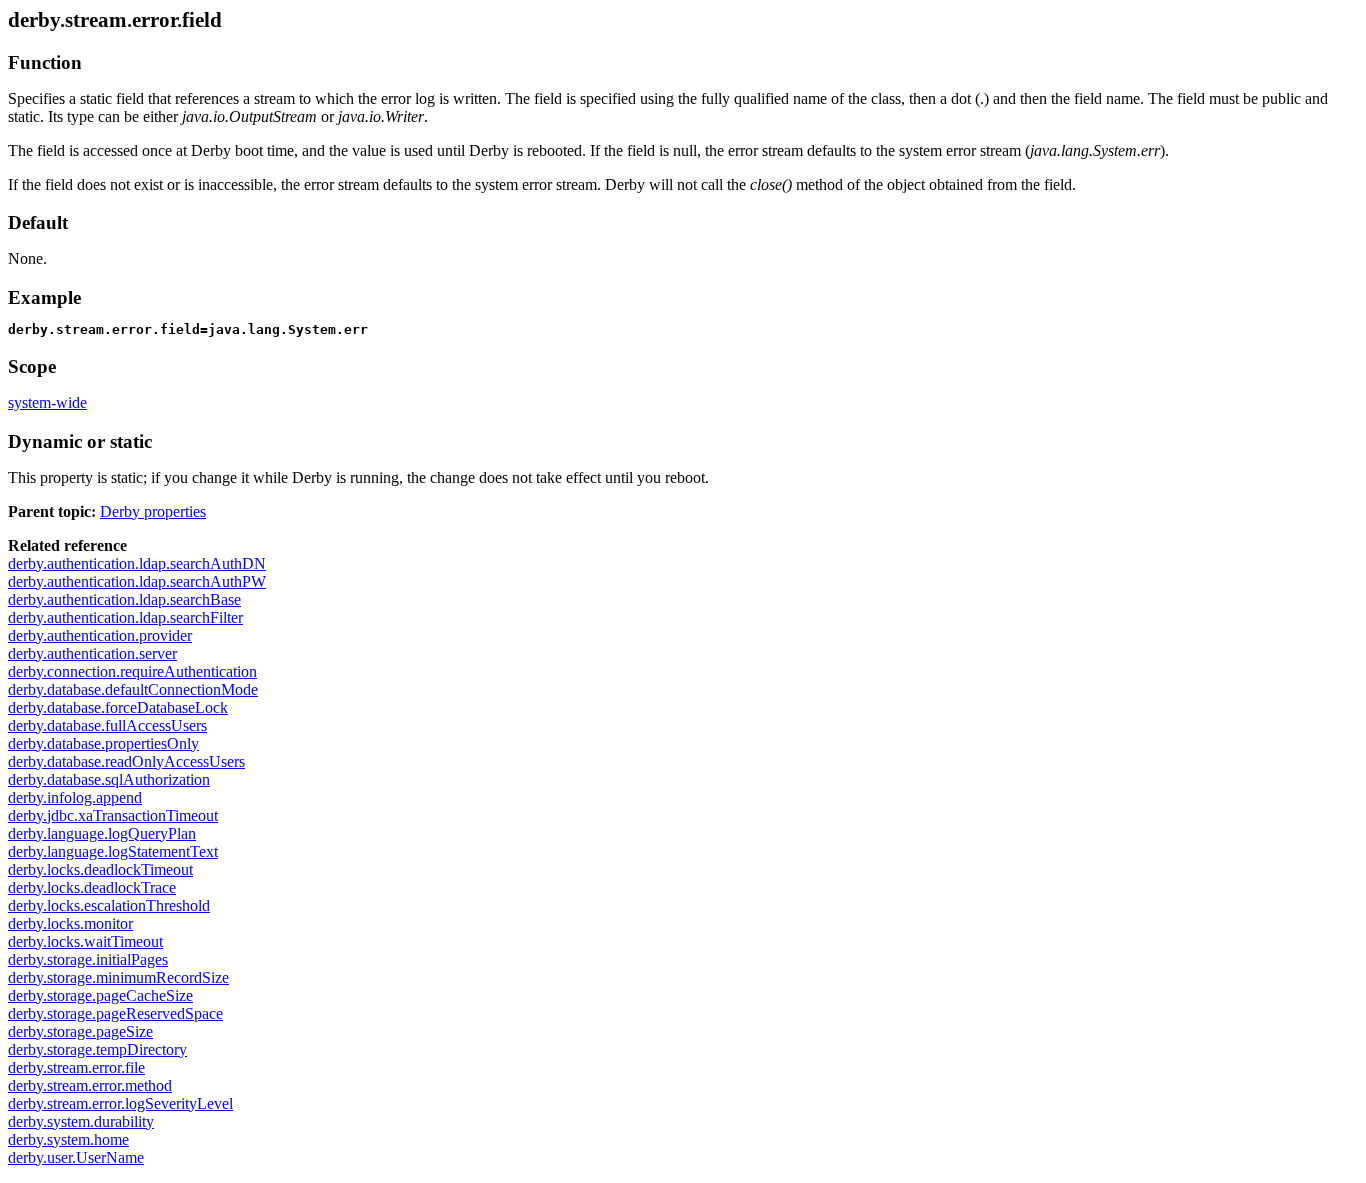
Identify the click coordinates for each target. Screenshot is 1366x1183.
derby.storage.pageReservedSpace (115, 1013)
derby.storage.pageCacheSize (100, 995)
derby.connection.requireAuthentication (132, 671)
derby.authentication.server (92, 653)
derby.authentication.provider (100, 635)
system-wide (47, 402)
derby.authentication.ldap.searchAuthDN (137, 563)
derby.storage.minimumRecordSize (118, 977)
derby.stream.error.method (90, 1085)
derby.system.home (68, 1139)
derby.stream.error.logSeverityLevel (120, 1103)
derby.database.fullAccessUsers (107, 725)
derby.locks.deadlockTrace (92, 887)
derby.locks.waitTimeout (85, 941)
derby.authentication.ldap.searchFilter (125, 617)
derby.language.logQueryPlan (102, 833)
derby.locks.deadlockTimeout (100, 869)
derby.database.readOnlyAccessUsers (126, 761)
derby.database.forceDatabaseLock (118, 707)
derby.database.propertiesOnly (103, 743)
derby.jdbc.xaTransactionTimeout (113, 815)
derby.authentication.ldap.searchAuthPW (137, 581)
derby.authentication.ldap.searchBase (124, 599)
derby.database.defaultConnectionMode (133, 689)
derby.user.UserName (76, 1157)
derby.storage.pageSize (80, 1031)
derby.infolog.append (75, 797)
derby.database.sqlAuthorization (109, 779)
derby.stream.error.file (76, 1067)
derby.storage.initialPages (88, 959)
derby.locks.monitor (70, 923)
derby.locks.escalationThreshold (109, 905)
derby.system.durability (81, 1121)
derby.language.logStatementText (113, 851)
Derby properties (153, 511)
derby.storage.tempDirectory (97, 1049)
